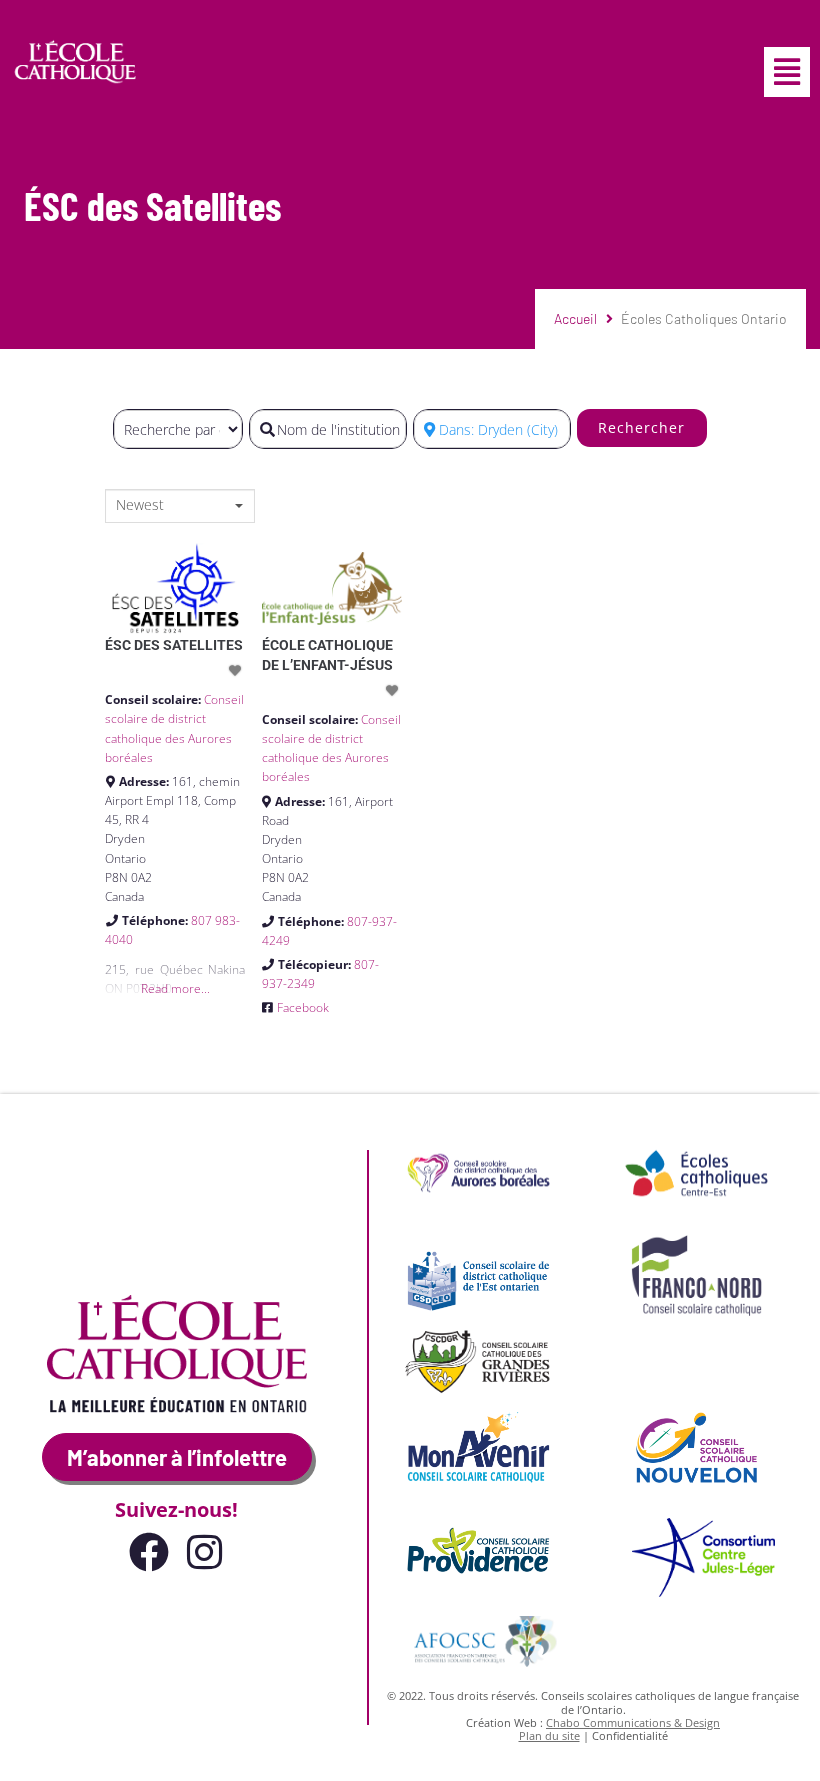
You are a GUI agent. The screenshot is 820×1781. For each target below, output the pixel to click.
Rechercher (641, 427)
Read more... (175, 988)
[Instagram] (205, 1552)
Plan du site (549, 1735)
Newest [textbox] (140, 505)
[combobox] (180, 506)
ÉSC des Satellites (174, 645)
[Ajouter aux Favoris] (237, 670)
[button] (787, 72)
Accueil (575, 318)
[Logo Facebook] (149, 1552)
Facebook (303, 1007)
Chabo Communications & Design (633, 1722)
